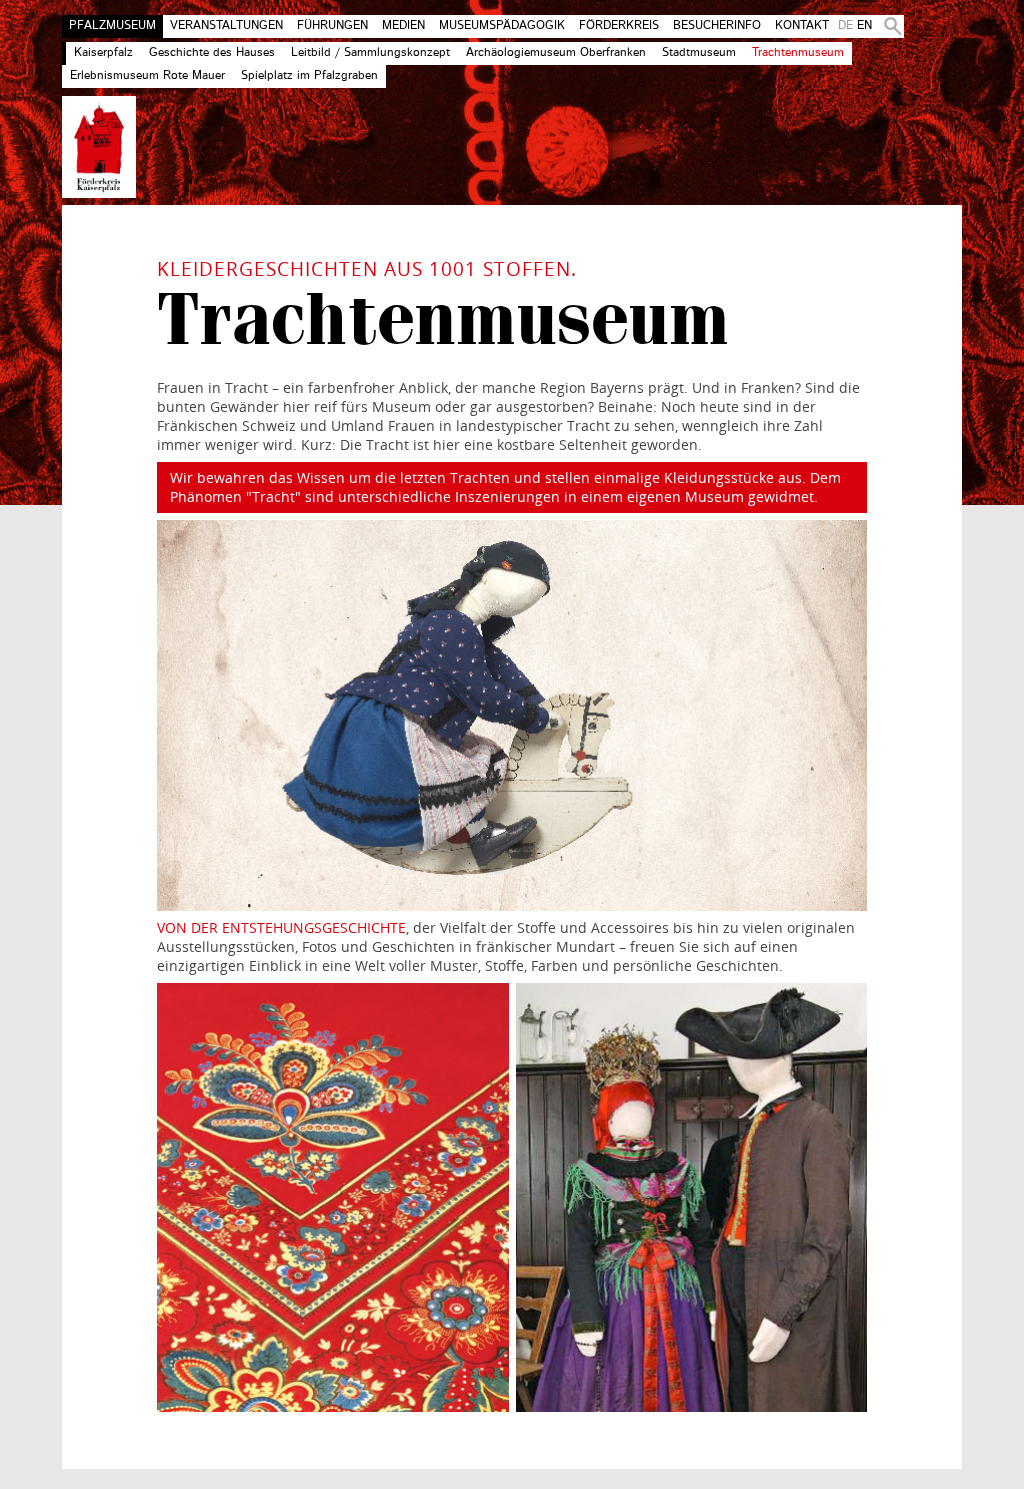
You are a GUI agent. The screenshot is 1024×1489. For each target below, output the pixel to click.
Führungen (332, 26)
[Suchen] (889, 26)
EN (864, 26)
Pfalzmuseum (112, 26)
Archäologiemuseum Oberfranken (556, 53)
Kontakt (802, 26)
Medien (403, 26)
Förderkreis (619, 26)
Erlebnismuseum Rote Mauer (147, 76)
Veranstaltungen (226, 26)
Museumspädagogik (502, 26)
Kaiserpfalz (103, 53)
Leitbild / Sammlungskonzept (370, 53)
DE (845, 26)
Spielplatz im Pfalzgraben (309, 76)
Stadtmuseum (699, 53)
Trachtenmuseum (798, 53)
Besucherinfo (717, 26)
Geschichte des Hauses (212, 53)
